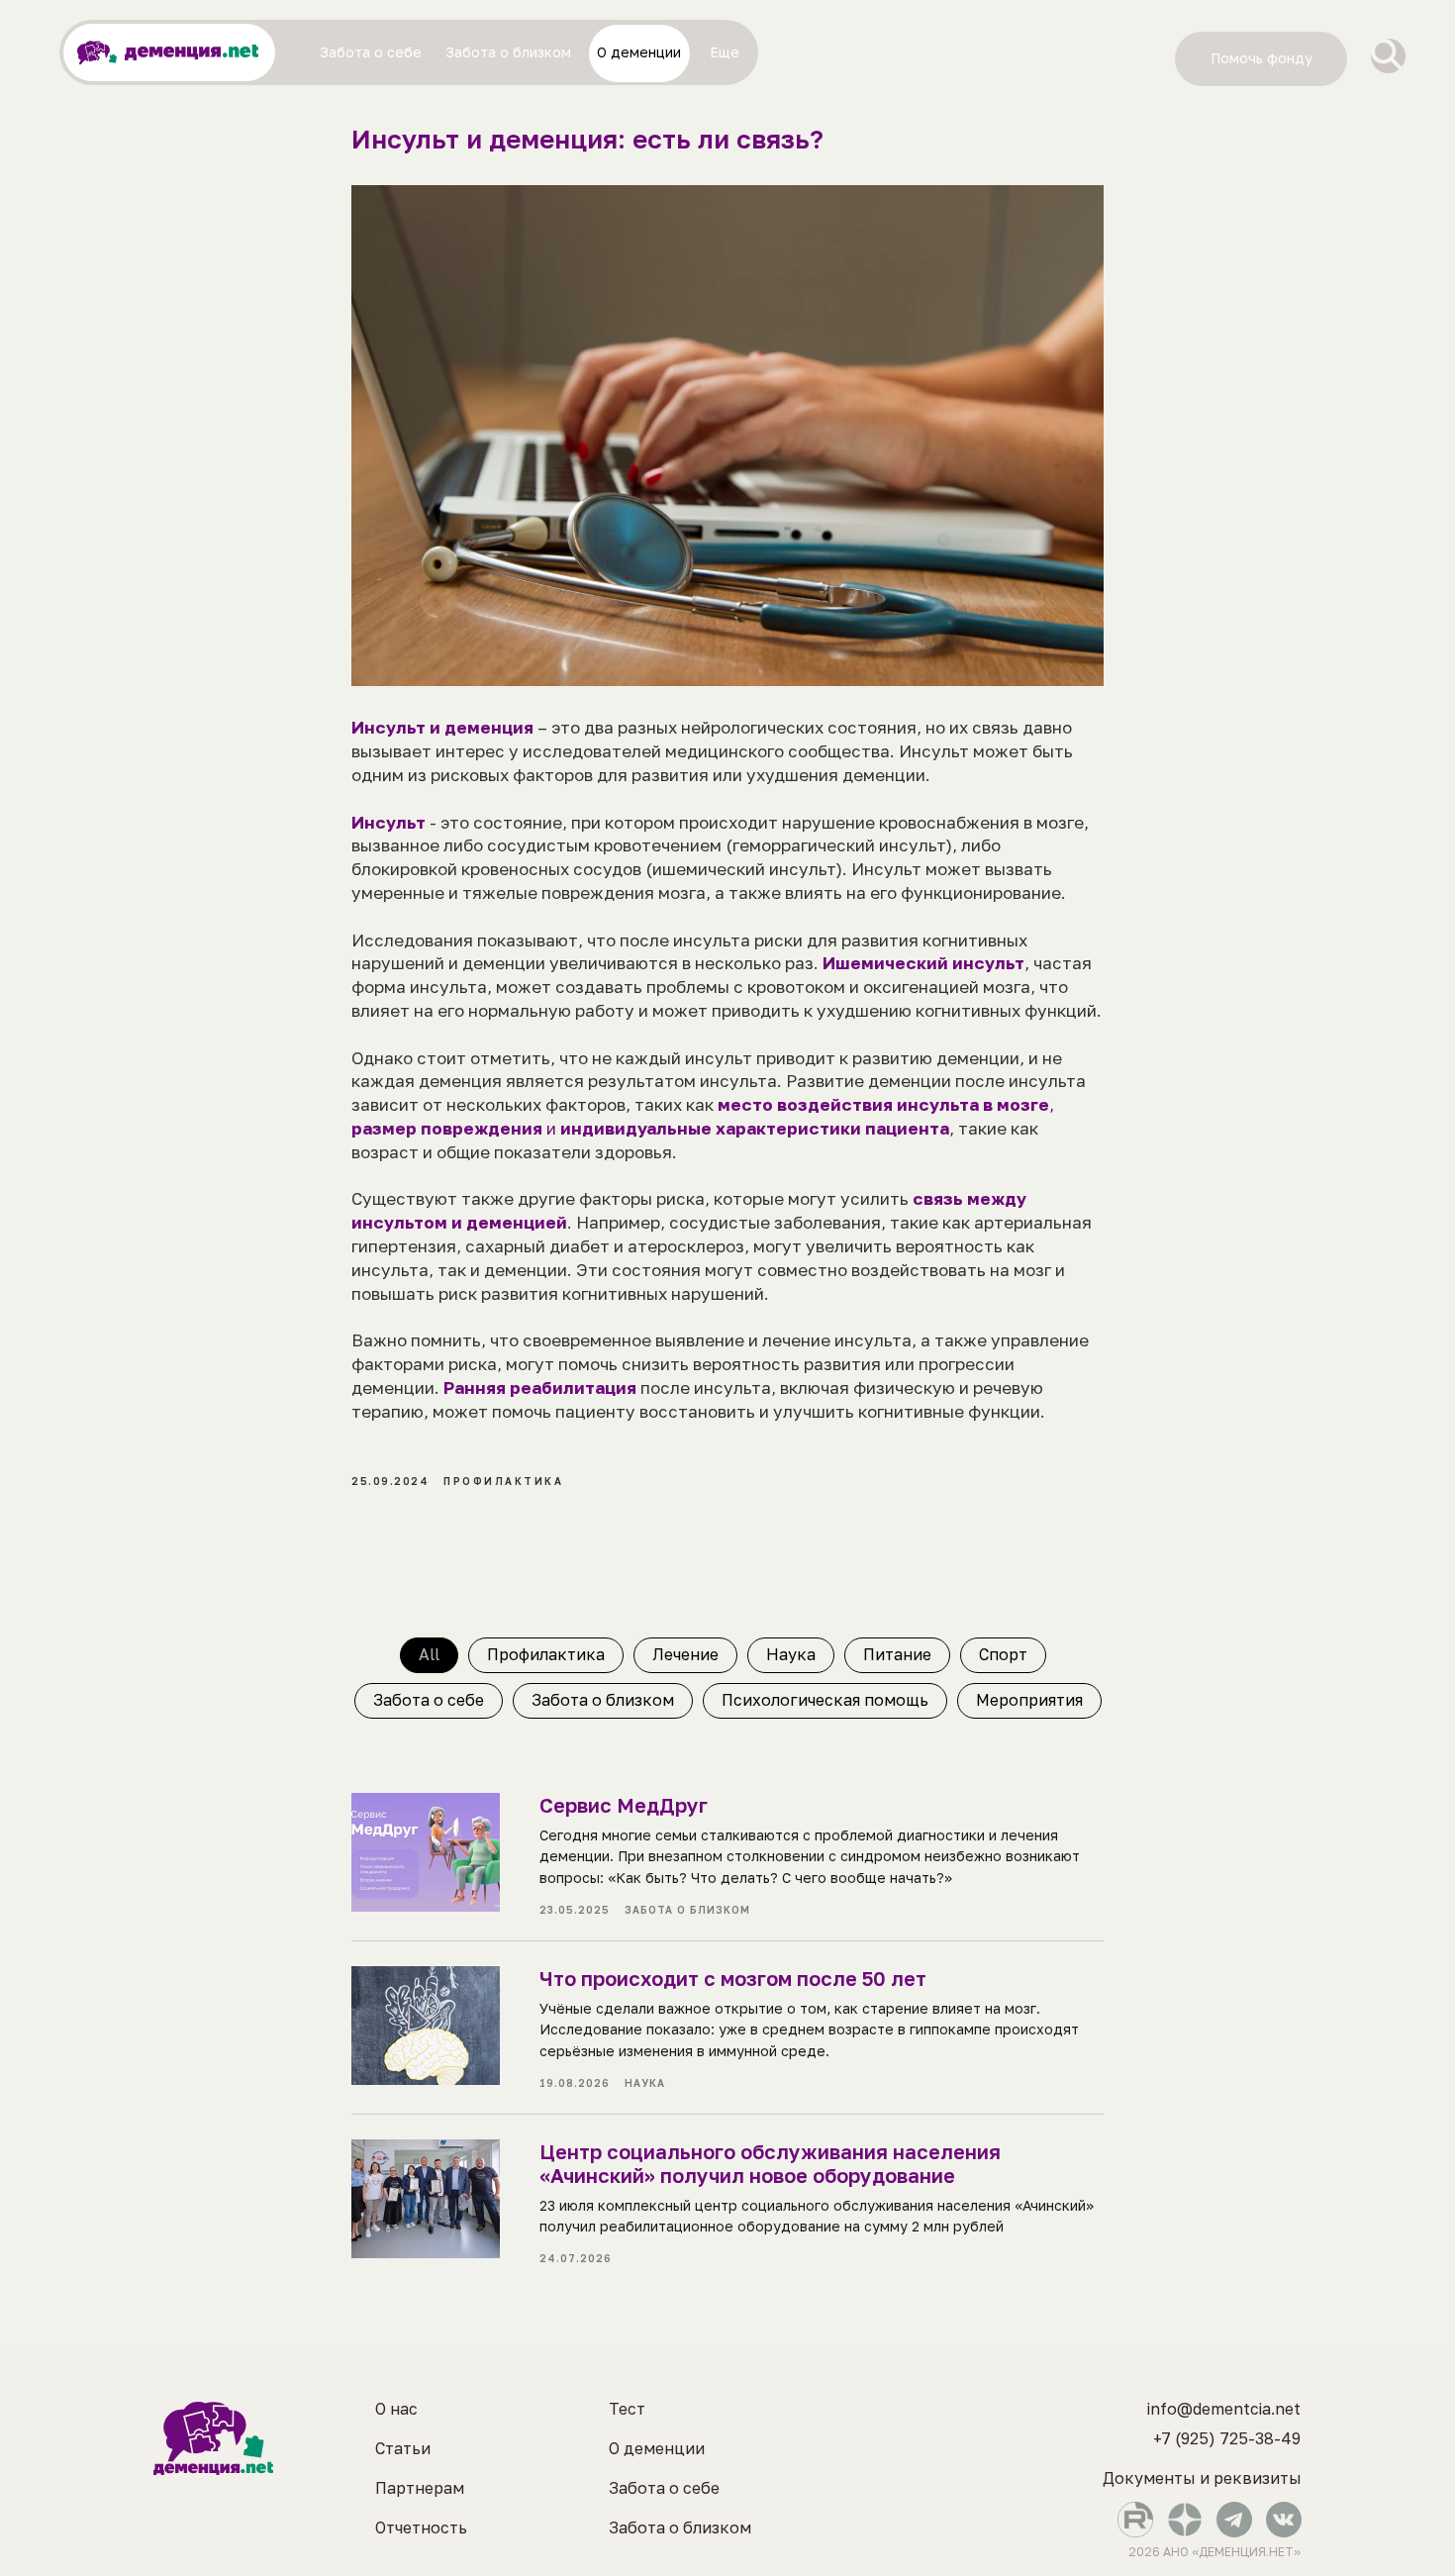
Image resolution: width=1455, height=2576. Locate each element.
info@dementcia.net (1224, 2409)
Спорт (1003, 1654)
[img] (1388, 56)
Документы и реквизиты (1202, 2478)
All (429, 1654)
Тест (627, 2409)
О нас (396, 2409)
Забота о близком (603, 1700)
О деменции (657, 2448)
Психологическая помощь (825, 1700)
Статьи (403, 2448)
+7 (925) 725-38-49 (1227, 2438)
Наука (791, 1654)
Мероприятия (1029, 1700)
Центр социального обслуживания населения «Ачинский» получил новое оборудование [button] (770, 2163)
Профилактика (546, 1654)
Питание (897, 1654)
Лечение (685, 1654)
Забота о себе (429, 1700)
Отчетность (421, 2527)
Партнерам (420, 2488)
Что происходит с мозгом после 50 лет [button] (733, 1978)
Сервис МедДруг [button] (624, 1805)
